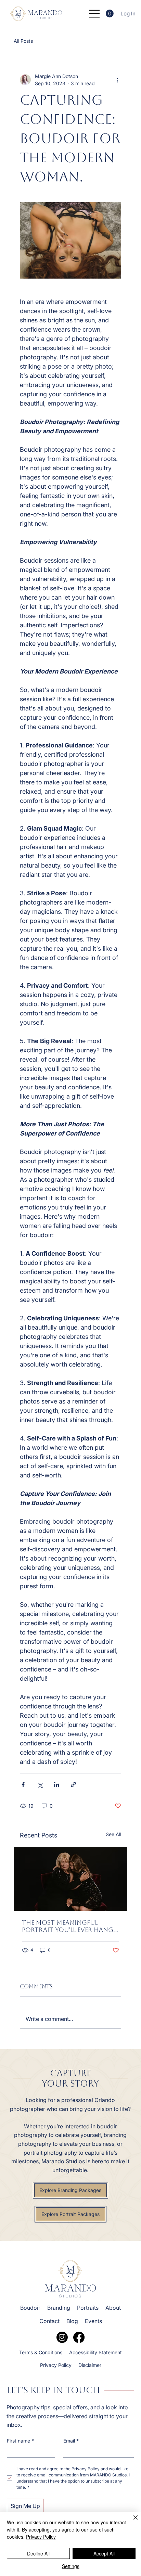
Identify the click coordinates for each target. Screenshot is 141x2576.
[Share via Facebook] (23, 1785)
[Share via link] (73, 1785)
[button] (110, 14)
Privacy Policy (41, 2537)
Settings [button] (71, 2566)
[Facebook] (79, 2337)
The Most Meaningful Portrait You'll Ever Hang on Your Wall (68, 1926)
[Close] (131, 2522)
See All (113, 1834)
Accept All (104, 2553)
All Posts (23, 41)
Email (71, 2441)
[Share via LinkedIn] (57, 1785)
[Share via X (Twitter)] (40, 1785)
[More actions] (117, 80)
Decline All (38, 2553)
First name (20, 2441)
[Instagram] (62, 2337)
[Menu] (95, 14)
